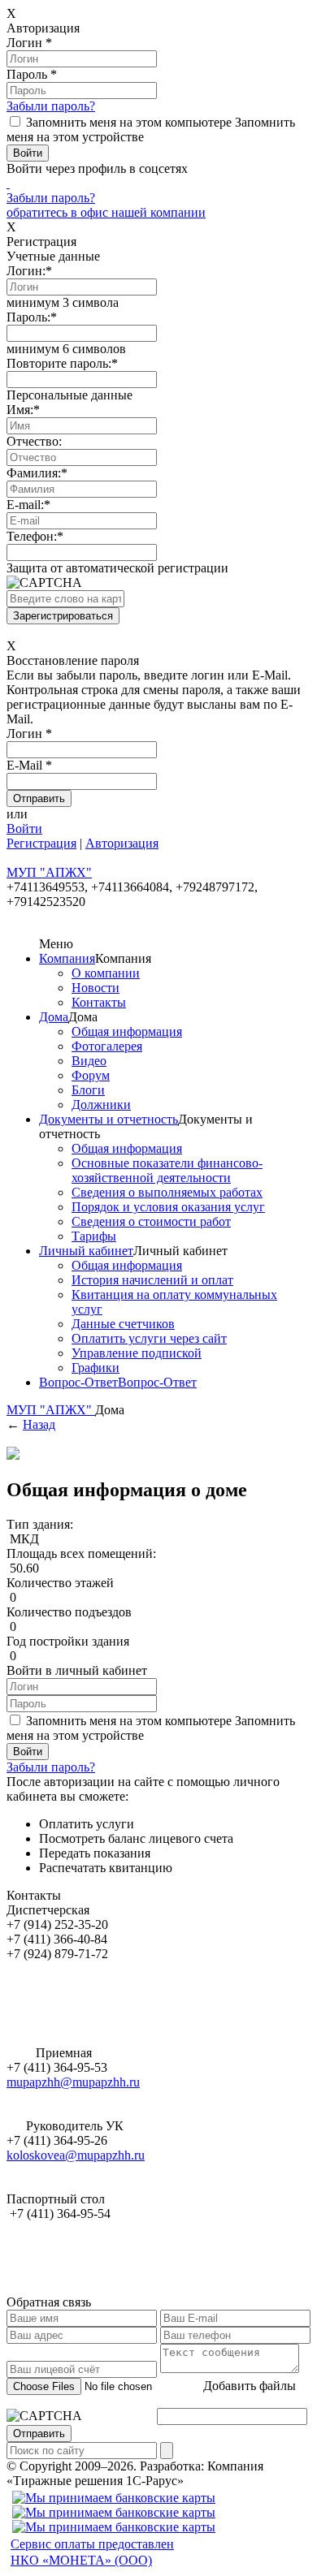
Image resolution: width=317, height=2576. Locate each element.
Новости (96, 988)
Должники (101, 1105)
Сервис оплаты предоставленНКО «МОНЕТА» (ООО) (92, 2552)
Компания (67, 958)
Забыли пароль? (51, 106)
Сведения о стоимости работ (151, 1221)
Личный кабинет (86, 1251)
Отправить (39, 2434)
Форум (91, 1075)
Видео (89, 1061)
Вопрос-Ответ (78, 1382)
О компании (106, 973)
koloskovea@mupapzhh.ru (76, 2155)
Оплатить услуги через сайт (149, 1338)
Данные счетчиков (123, 1324)
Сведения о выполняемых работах (167, 1192)
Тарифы (94, 1236)
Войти (24, 828)
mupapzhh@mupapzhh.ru (73, 2082)
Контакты (99, 1002)
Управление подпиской (137, 1353)
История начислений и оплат (152, 1280)
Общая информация (127, 1031)
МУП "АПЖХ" (51, 1410)
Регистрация (41, 843)
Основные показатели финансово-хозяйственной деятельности (167, 1170)
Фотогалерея (107, 1046)
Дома (54, 1017)
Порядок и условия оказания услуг (168, 1207)
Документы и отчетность (109, 1119)
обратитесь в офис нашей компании (106, 212)
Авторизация (122, 843)
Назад (39, 1424)
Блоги (88, 1090)
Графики (96, 1368)
